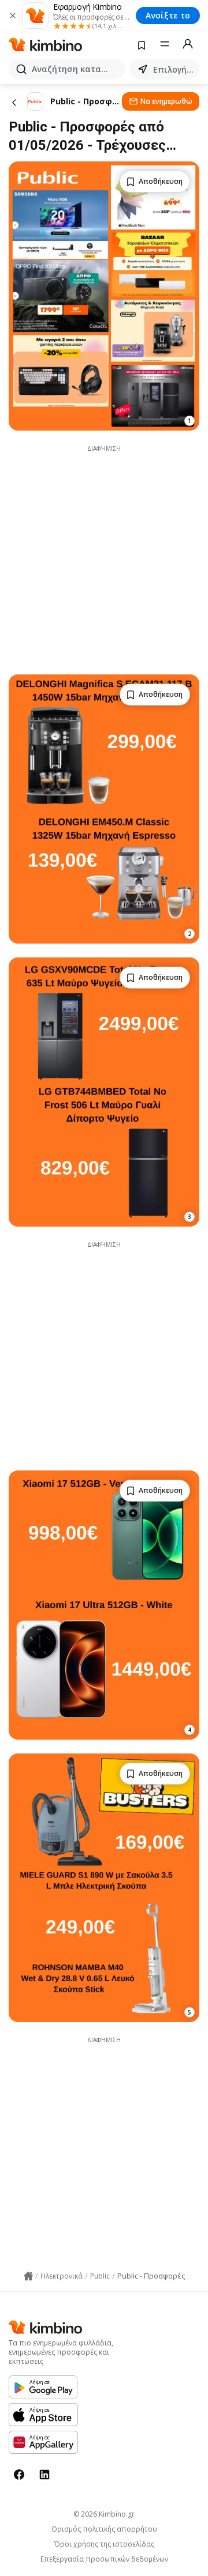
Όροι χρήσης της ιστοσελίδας (104, 2544)
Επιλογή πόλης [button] (174, 69)
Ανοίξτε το (168, 15)
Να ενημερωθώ (166, 101)
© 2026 (104, 2514)
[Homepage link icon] (28, 2276)
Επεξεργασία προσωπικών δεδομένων (104, 2559)
